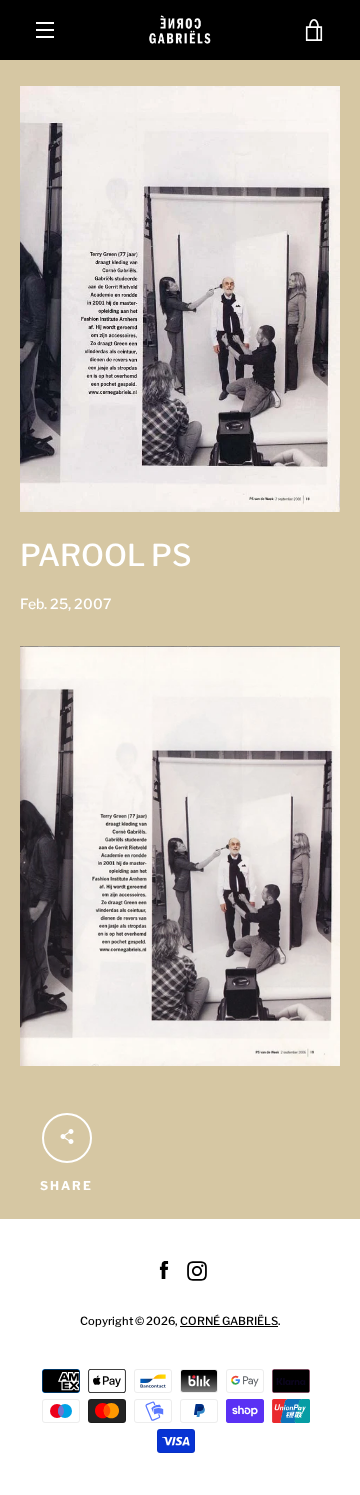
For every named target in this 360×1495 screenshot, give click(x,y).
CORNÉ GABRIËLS (229, 1321)
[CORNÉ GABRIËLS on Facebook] (164, 1269)
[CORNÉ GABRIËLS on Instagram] (197, 1269)
